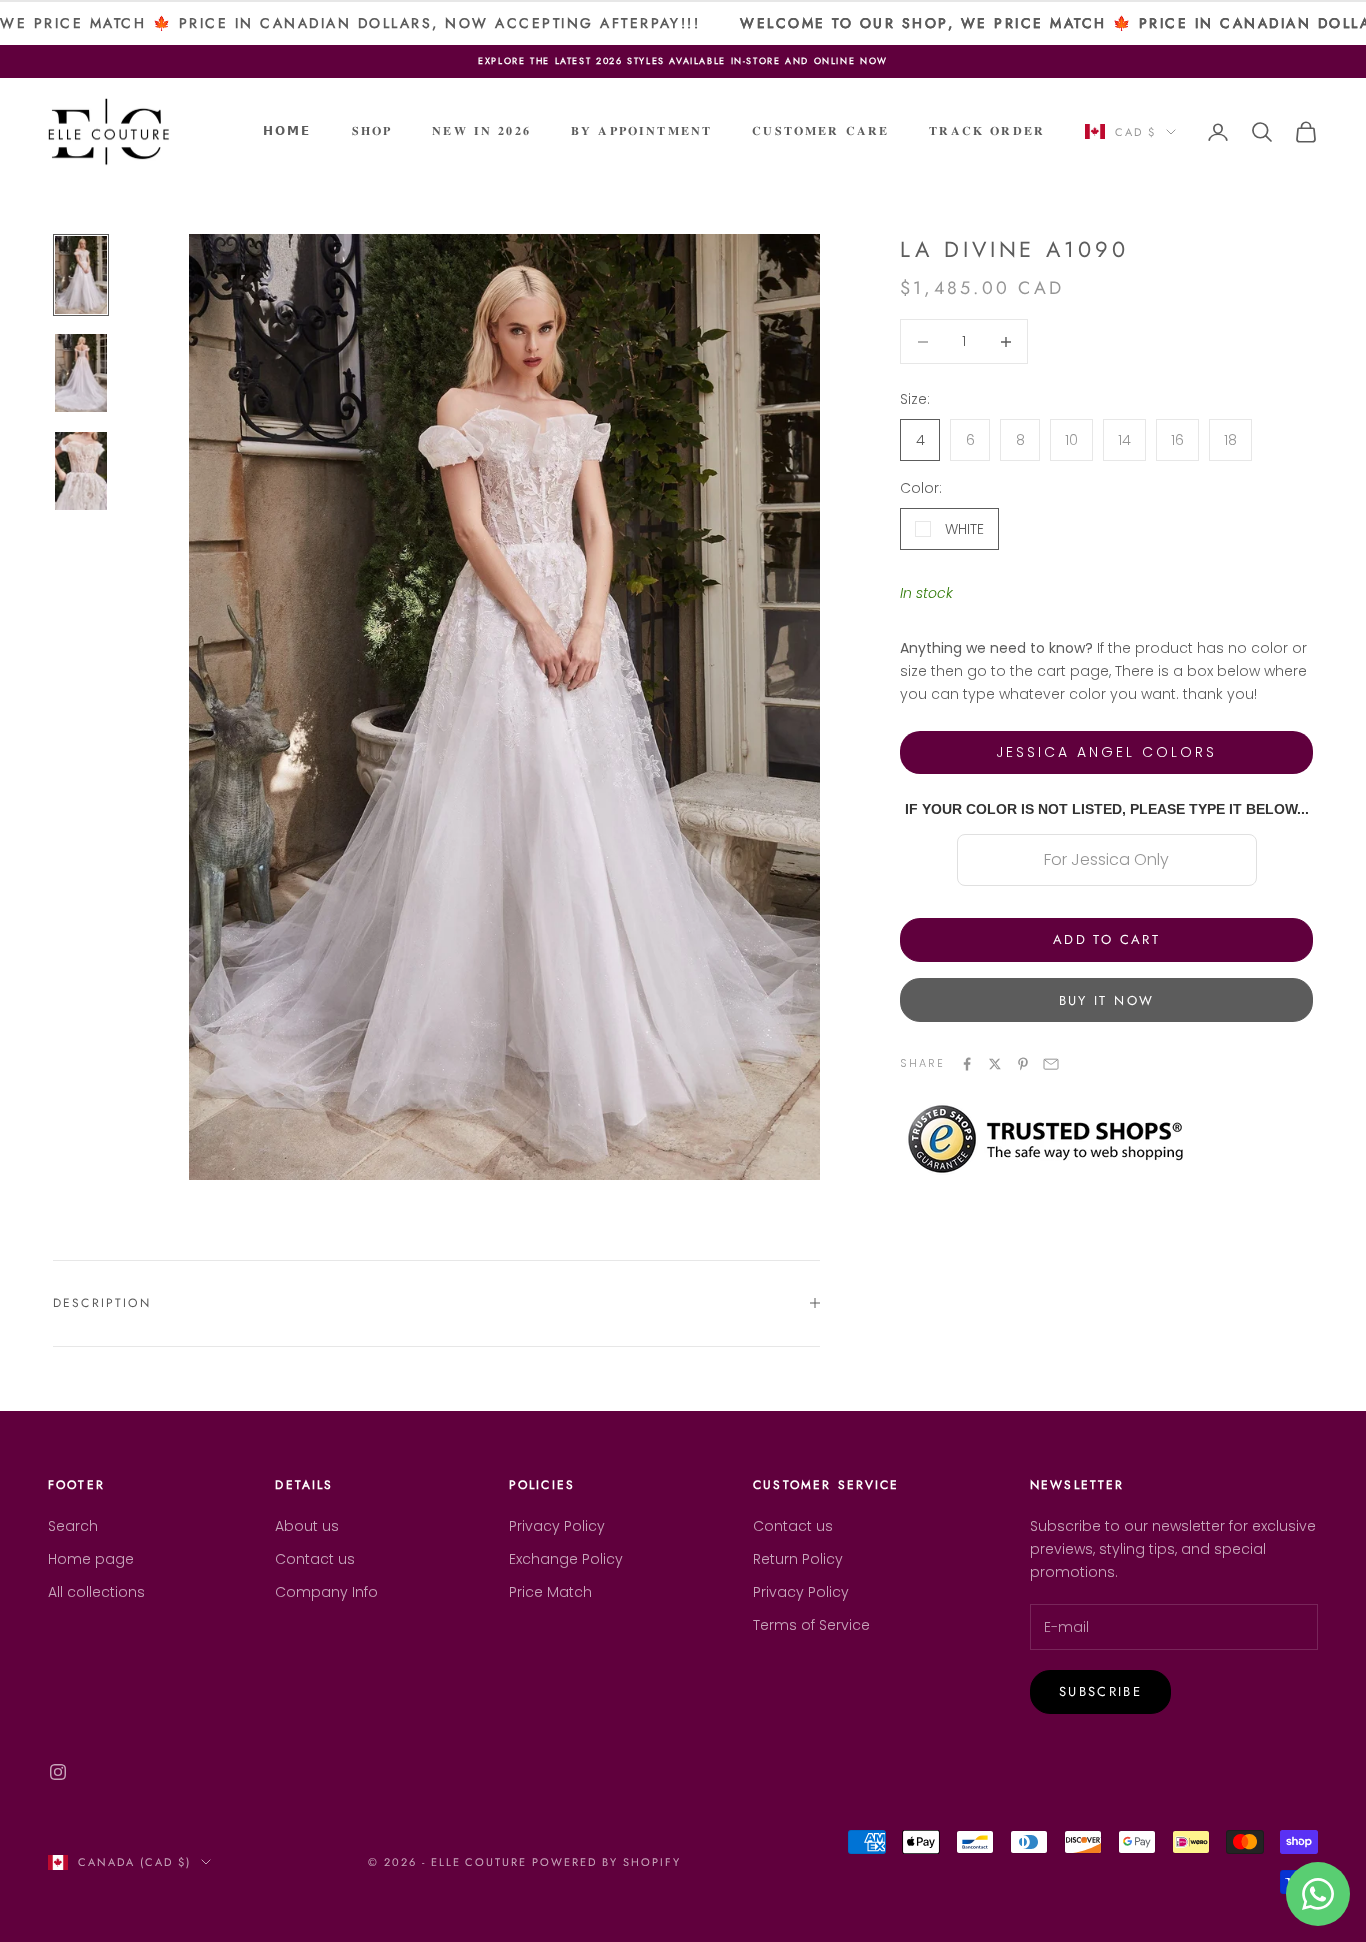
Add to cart (1106, 939)
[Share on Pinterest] (1023, 1064)
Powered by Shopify (606, 1862)
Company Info (326, 1592)
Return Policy (798, 1559)
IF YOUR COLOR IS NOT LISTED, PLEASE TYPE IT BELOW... (1107, 809)
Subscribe (1100, 1691)
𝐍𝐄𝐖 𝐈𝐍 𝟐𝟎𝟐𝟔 (481, 131)
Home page (91, 1559)
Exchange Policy (566, 1559)
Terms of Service (811, 1625)
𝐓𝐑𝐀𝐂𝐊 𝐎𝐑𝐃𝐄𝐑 (987, 131)
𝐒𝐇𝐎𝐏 (372, 131)
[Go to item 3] (81, 471)
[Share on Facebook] (967, 1064)
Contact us (315, 1559)
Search (73, 1526)
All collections (96, 1592)
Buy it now (1106, 1000)
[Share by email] (1051, 1064)
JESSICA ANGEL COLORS (1106, 752)
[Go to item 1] (81, 275)
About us (307, 1526)
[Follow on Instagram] (58, 1772)
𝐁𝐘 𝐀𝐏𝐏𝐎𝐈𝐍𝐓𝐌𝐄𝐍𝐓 (641, 131)
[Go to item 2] (81, 373)
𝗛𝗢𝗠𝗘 (287, 131)
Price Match (550, 1592)
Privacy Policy (557, 1526)
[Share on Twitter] (995, 1064)
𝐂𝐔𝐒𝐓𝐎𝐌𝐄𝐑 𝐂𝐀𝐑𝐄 (820, 131)
